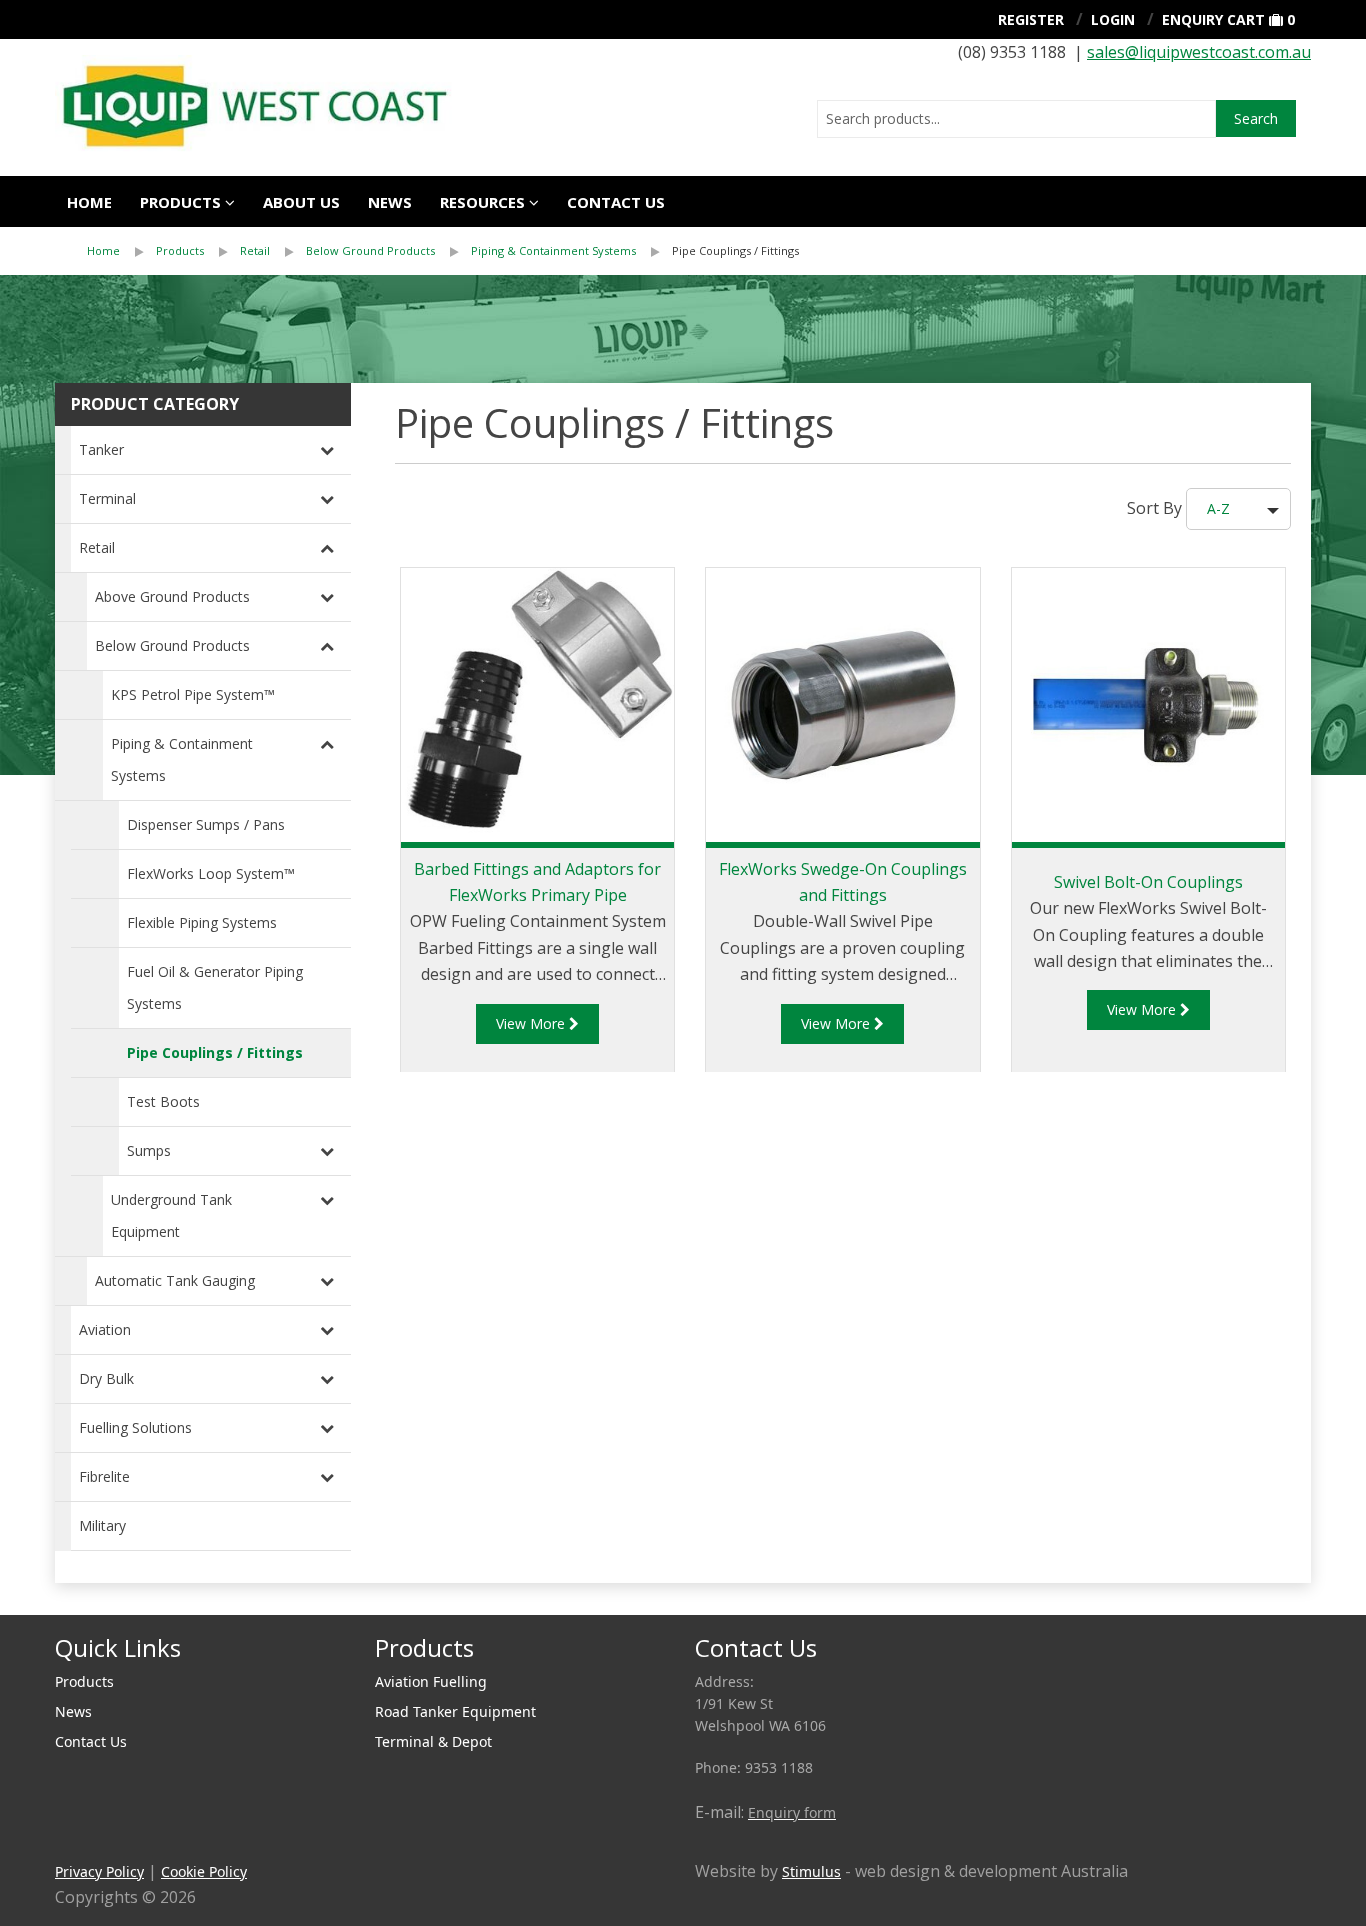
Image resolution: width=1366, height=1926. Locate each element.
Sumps (149, 1150)
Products (180, 202)
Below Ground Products (370, 250)
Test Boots (163, 1101)
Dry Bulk (106, 1378)
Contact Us (91, 1741)
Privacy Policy (99, 1871)
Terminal (107, 498)
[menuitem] (121, 251)
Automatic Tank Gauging (175, 1280)
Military (102, 1525)
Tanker (101, 449)
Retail (255, 250)
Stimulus (811, 1871)
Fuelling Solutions (135, 1427)
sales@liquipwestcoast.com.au (1199, 52)
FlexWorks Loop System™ (211, 873)
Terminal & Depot (433, 1741)
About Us (301, 202)
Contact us (616, 202)
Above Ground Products (172, 596)
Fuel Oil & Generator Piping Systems (215, 987)
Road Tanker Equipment (455, 1711)
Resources (482, 202)
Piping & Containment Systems (553, 250)
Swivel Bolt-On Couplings (1148, 882)
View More (532, 1023)
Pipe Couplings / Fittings (735, 250)
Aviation (105, 1329)
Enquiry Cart (1213, 19)
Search (1256, 118)
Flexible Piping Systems (202, 922)
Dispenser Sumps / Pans (206, 824)
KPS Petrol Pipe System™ (193, 694)
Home (89, 202)
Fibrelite (104, 1476)
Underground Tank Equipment (171, 1215)
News (390, 202)
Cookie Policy (204, 1871)
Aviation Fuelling (431, 1681)
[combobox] (1016, 119)
